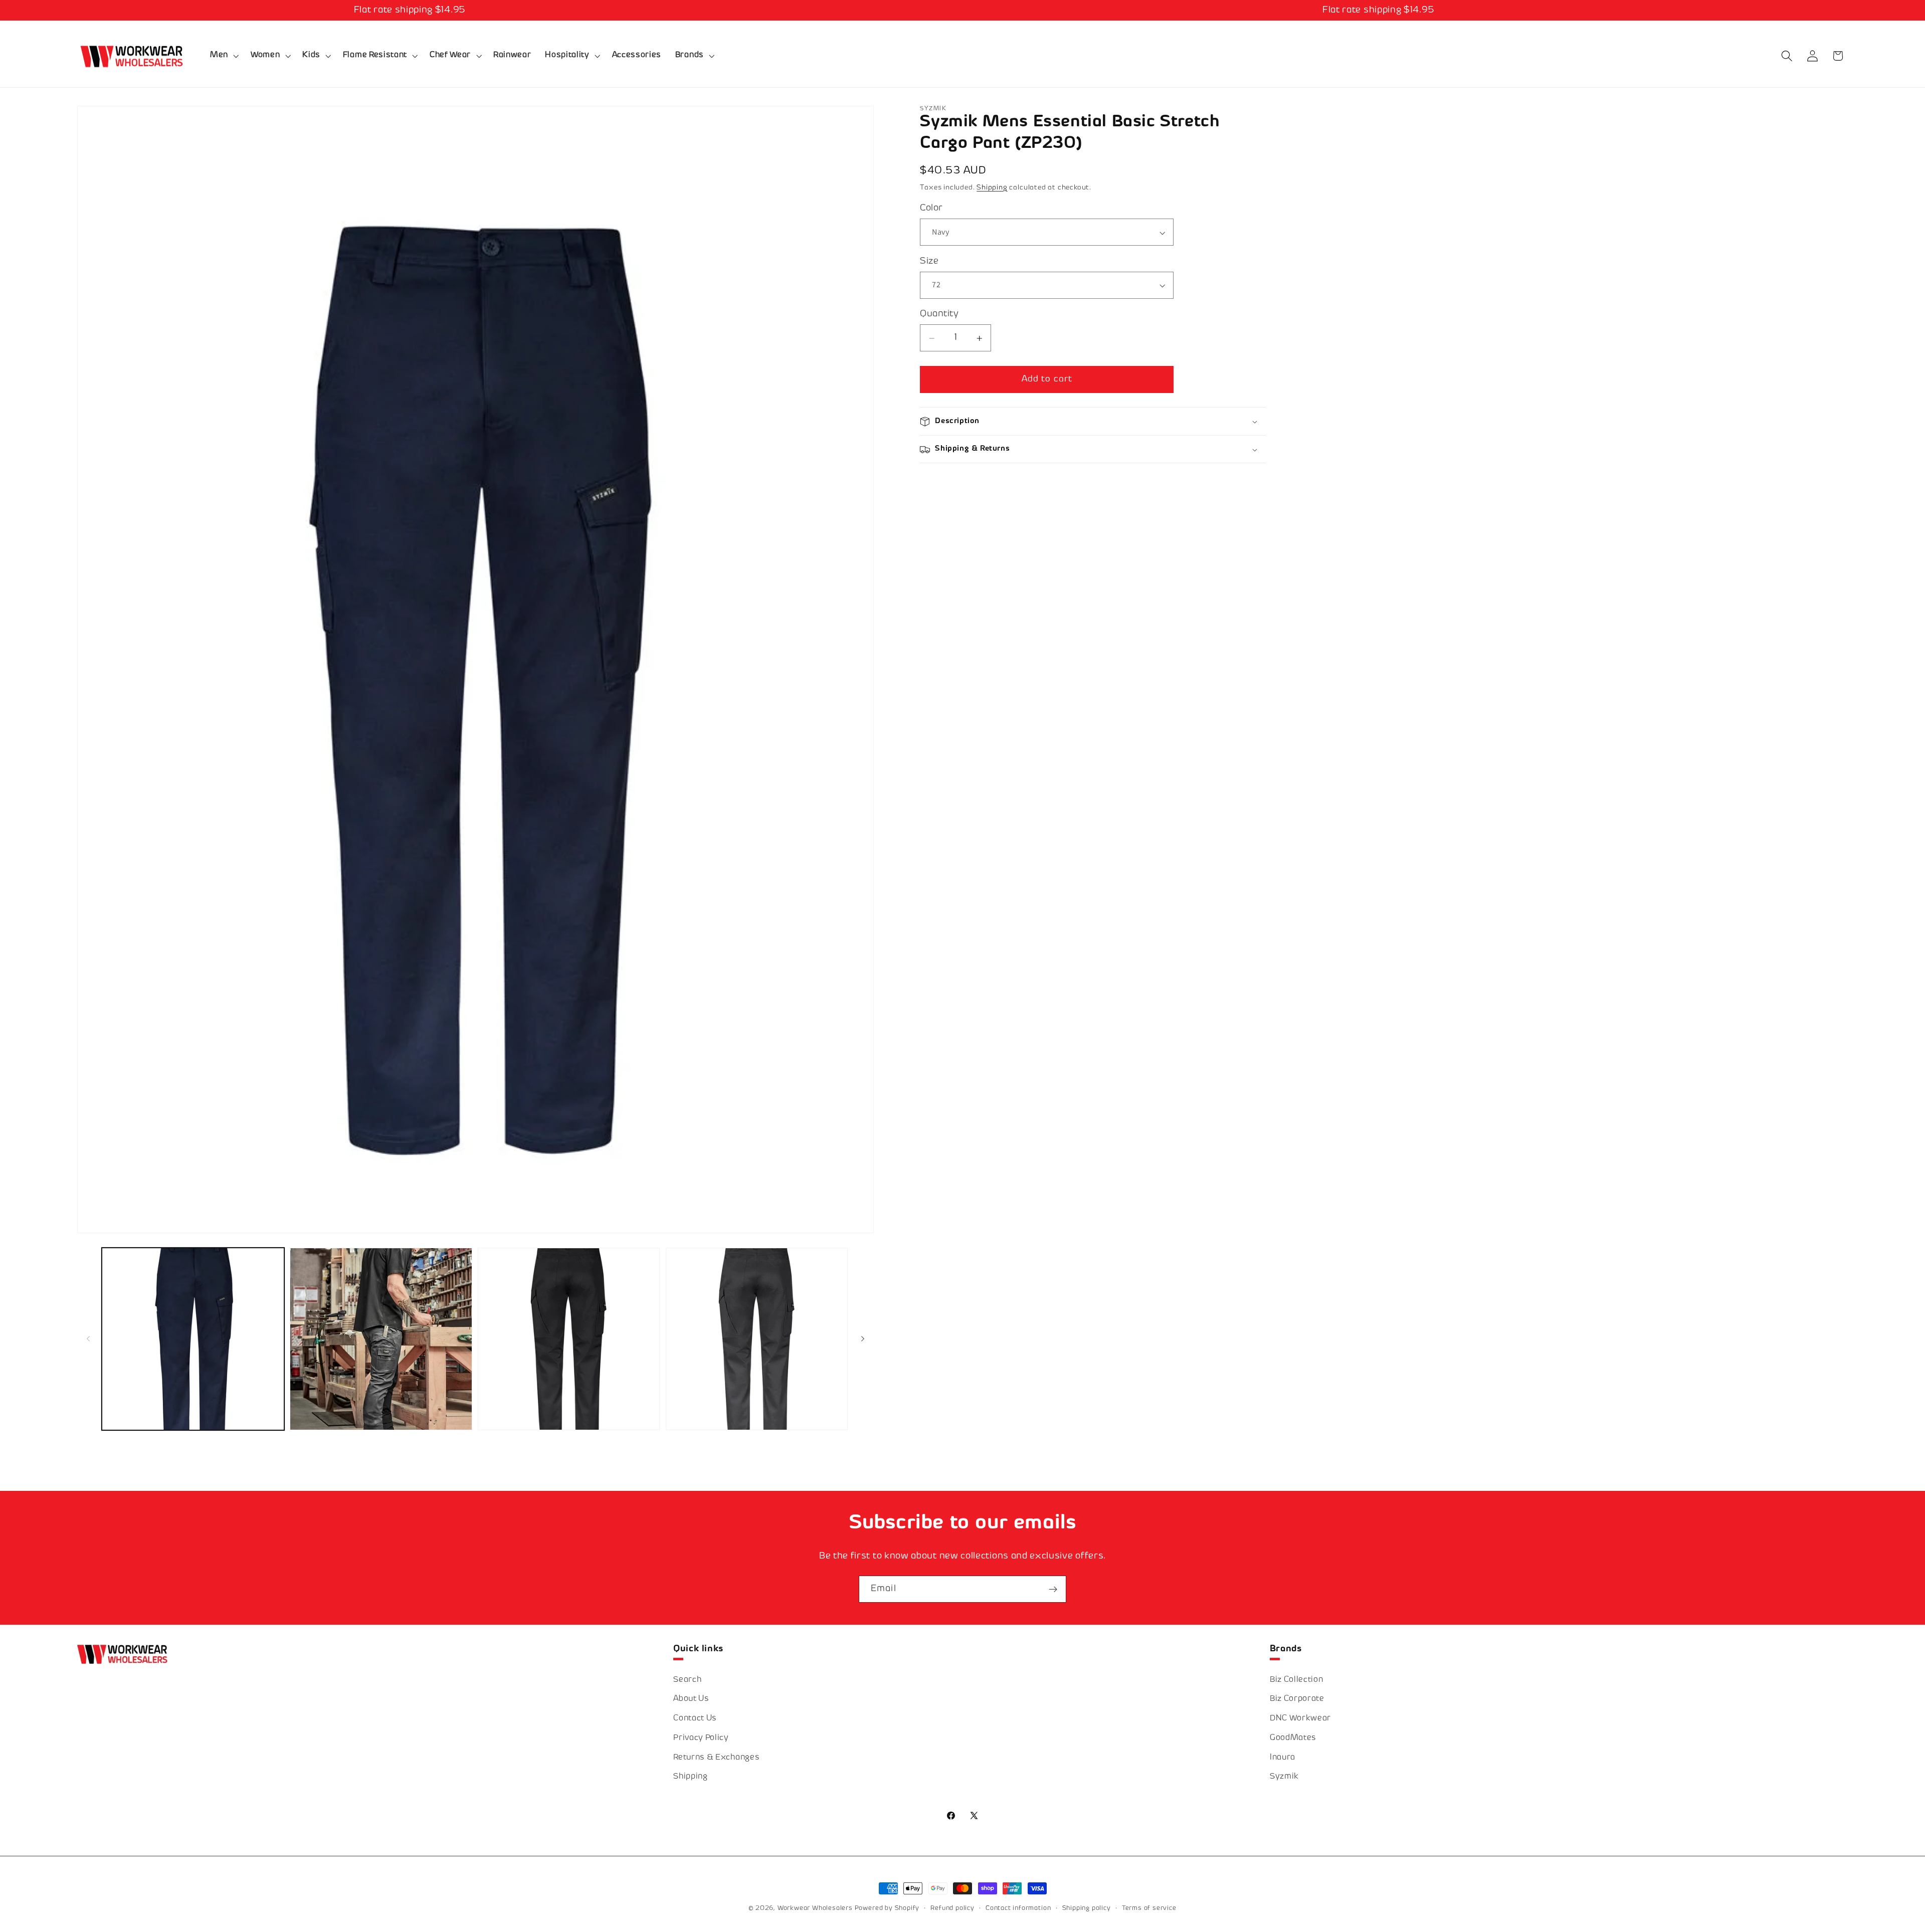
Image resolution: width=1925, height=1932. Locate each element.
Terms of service (1149, 1908)
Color (931, 209)
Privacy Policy (701, 1738)
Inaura (1283, 1758)
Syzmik (1284, 1777)
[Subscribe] (1053, 1589)
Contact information (1018, 1908)
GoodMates (1293, 1738)
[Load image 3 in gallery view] (381, 1339)
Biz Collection (1297, 1680)
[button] (223, 56)
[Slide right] (863, 1339)
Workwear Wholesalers (815, 1908)
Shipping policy (1087, 1908)
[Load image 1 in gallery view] (193, 1339)
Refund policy (952, 1908)
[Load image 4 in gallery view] (569, 1339)
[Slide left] (88, 1339)
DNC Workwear (1300, 1719)
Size (929, 261)
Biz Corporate (1297, 1699)
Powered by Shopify (887, 1908)
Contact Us (695, 1719)
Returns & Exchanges (716, 1758)
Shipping (992, 188)
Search (687, 1680)
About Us (691, 1699)
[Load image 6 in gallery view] (757, 1339)
